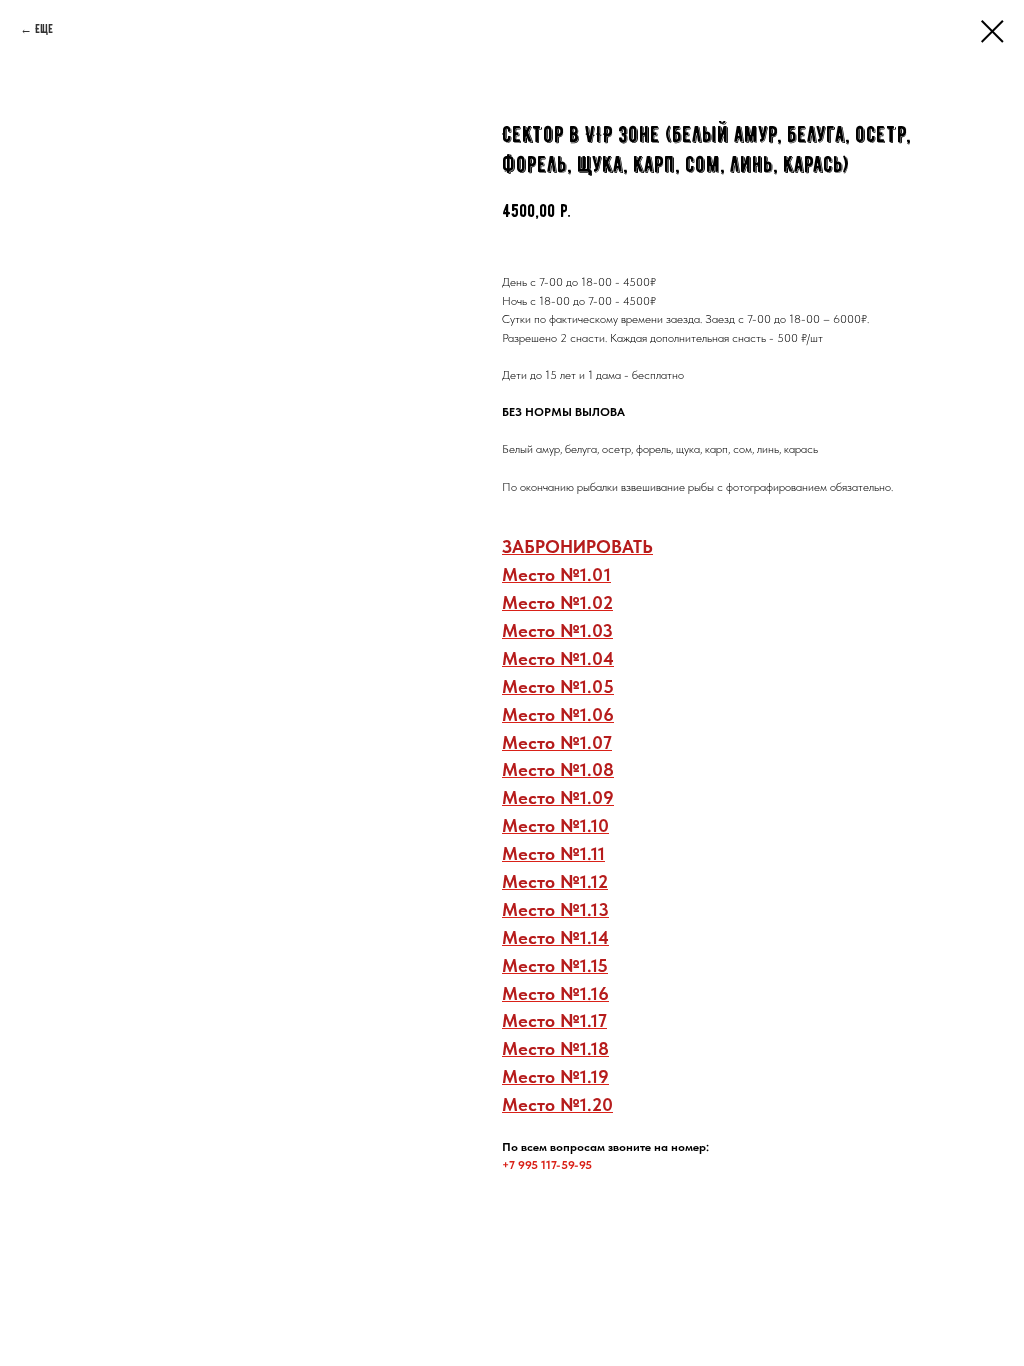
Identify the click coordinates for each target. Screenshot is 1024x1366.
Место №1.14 (555, 937)
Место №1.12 (555, 881)
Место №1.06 (558, 714)
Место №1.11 (553, 853)
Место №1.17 (554, 1020)
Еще (44, 29)
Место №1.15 (555, 965)
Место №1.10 (555, 825)
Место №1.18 (555, 1048)
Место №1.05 (558, 686)
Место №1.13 (555, 909)
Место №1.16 (555, 993)
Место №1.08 (558, 769)
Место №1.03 (557, 630)
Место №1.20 (557, 1104)
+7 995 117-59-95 (547, 1165)
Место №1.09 (558, 797)
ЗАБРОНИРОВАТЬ (577, 546)
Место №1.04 (558, 658)
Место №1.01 (556, 574)
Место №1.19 (555, 1076)
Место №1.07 (557, 742)
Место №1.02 (557, 602)
